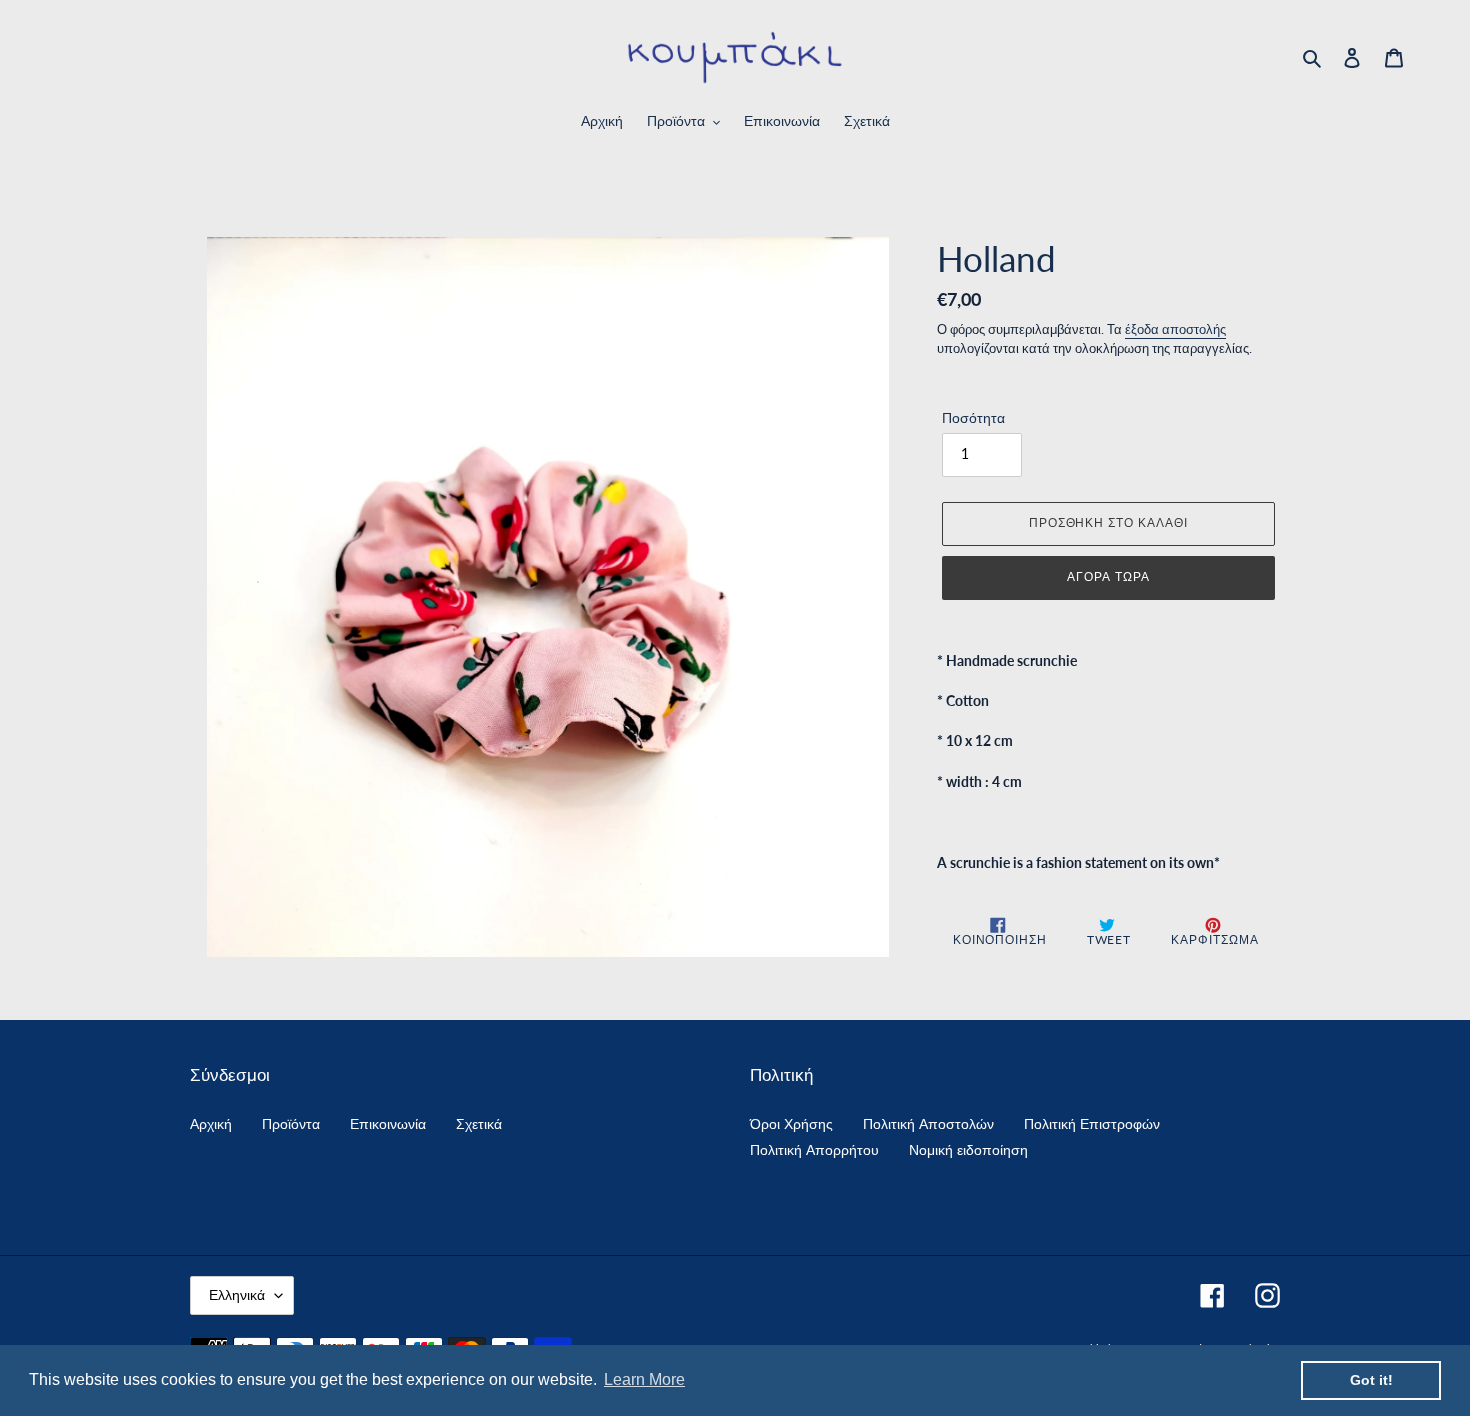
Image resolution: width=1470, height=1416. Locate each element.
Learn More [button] (644, 1379)
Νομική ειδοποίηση (968, 1149)
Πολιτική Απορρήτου (814, 1149)
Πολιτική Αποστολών (928, 1123)
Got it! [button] (1371, 1380)
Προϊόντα (291, 1123)
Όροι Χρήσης (791, 1123)
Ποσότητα (973, 417)
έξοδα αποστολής (1175, 329)
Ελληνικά (237, 1294)
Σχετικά (479, 1123)
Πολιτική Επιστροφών (1092, 1123)
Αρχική (211, 1123)
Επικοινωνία (388, 1123)
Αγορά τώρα (1108, 576)
